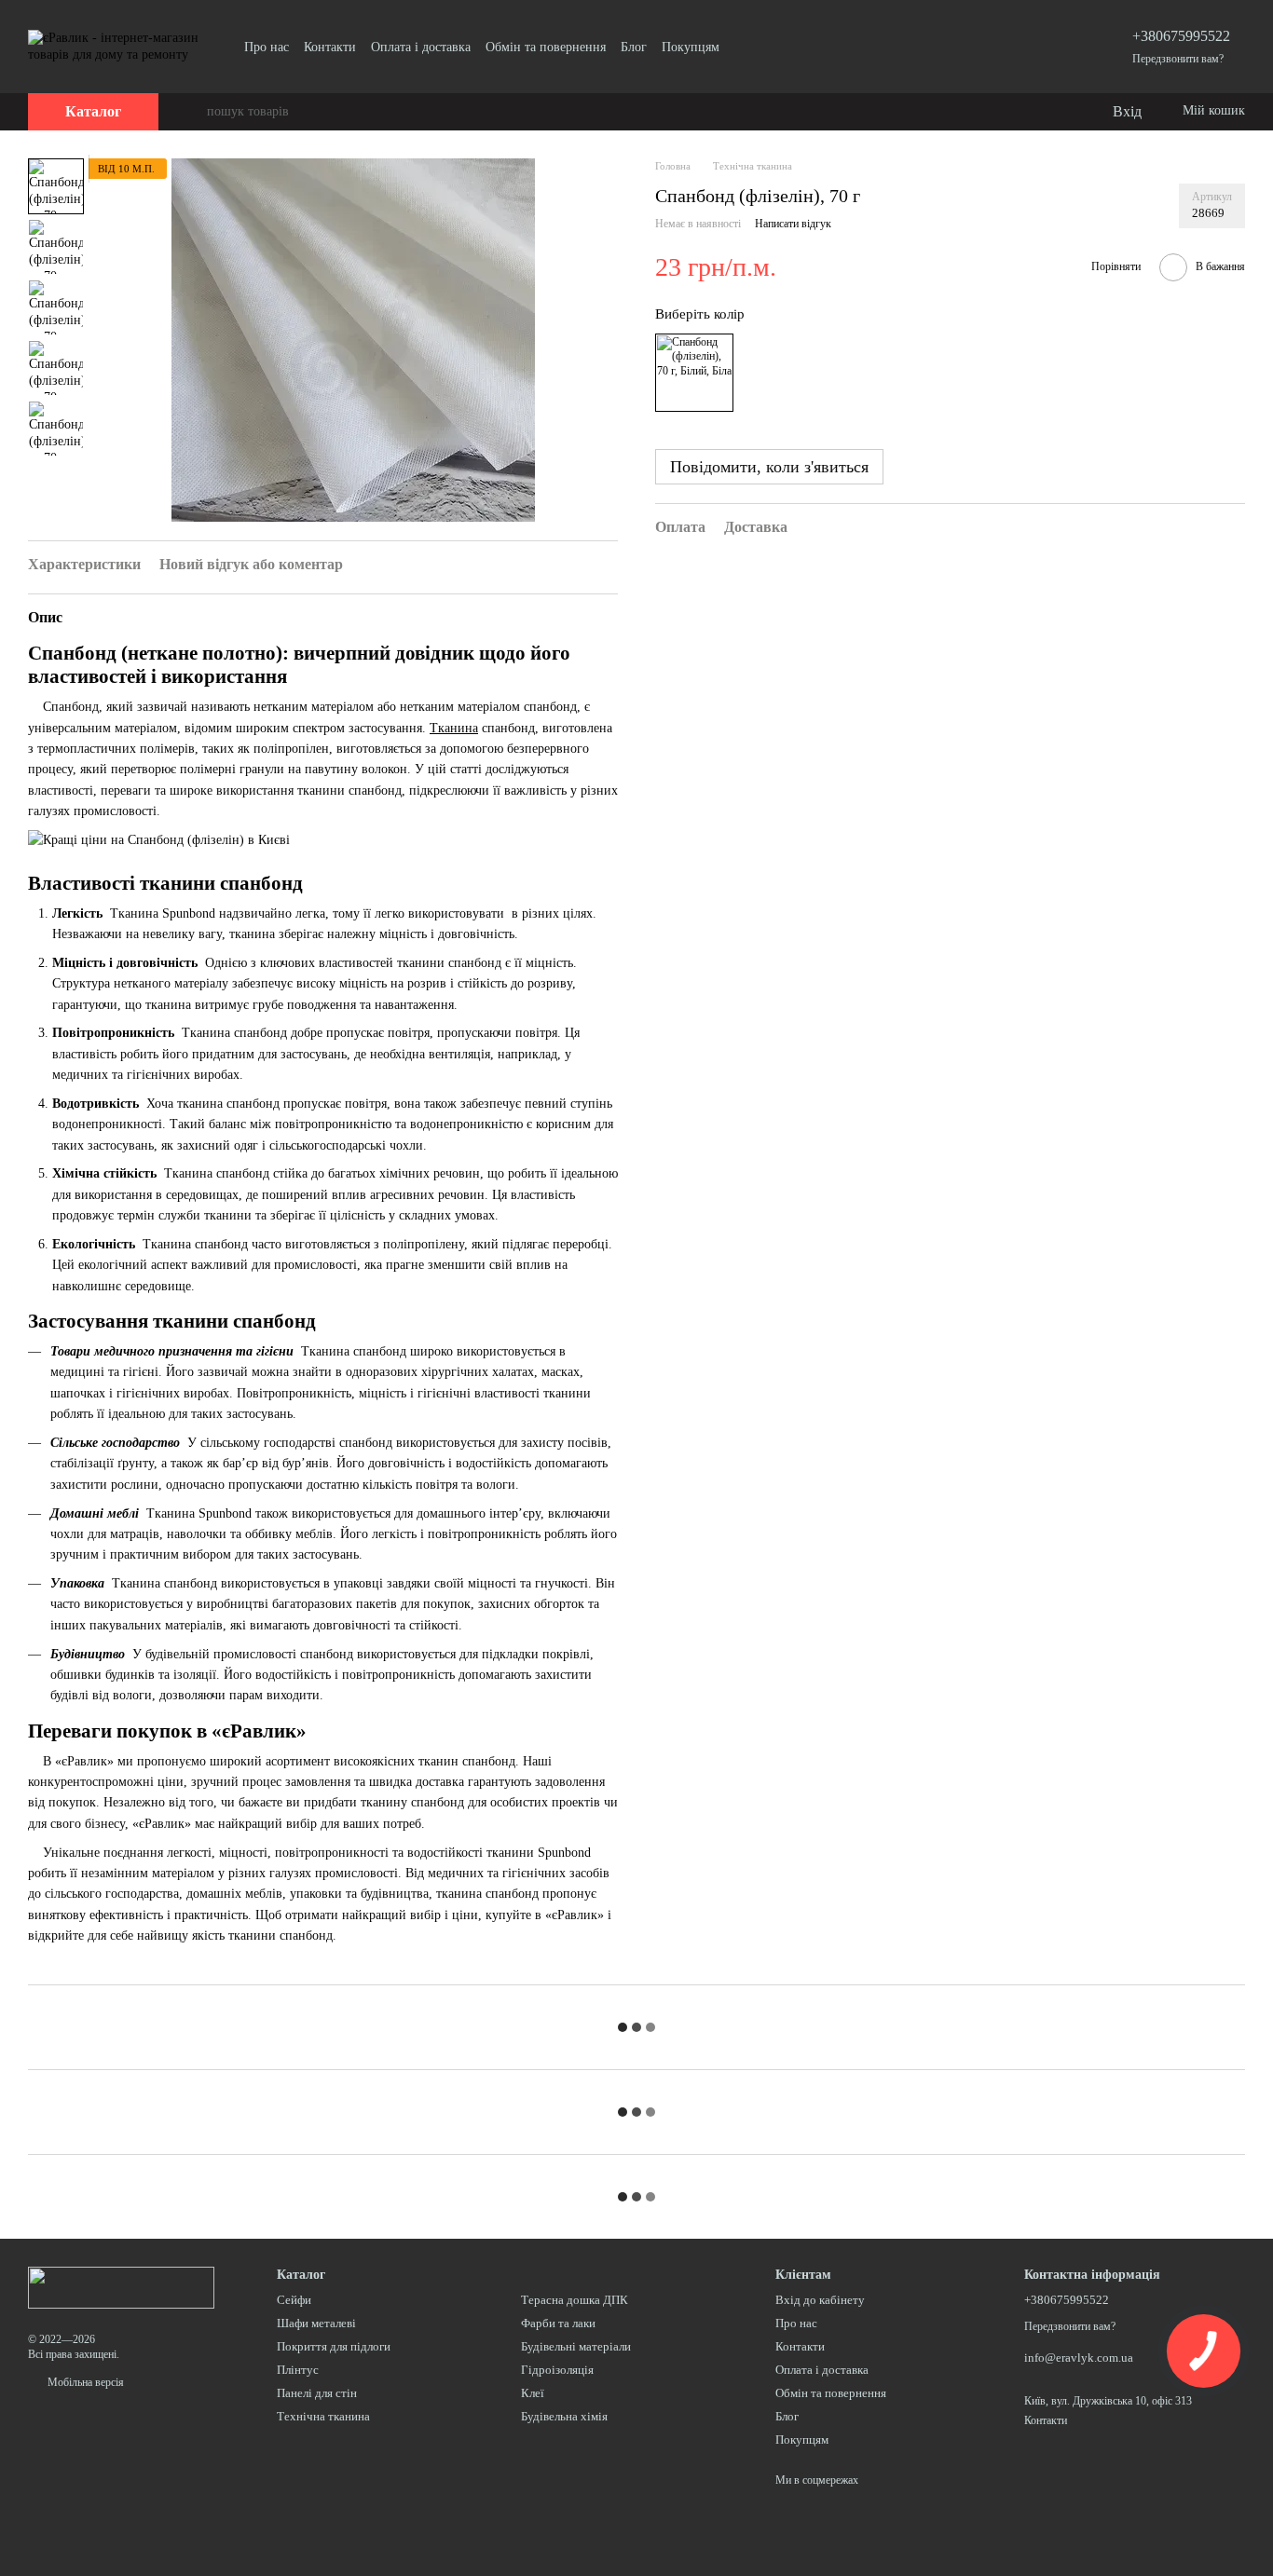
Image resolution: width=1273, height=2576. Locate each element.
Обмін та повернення (546, 47)
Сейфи (294, 2300)
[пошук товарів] (192, 112)
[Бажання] (1059, 112)
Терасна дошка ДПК (575, 2300)
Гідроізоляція (557, 2370)
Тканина (454, 728)
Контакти (330, 47)
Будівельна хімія (564, 2416)
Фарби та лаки (558, 2323)
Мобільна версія (84, 2382)
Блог (634, 47)
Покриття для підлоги (334, 2346)
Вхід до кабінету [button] (820, 2300)
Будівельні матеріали (576, 2346)
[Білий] (694, 373)
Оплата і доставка (421, 47)
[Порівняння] (1021, 112)
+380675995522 (1181, 36)
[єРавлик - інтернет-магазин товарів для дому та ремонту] (121, 2286)
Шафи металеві (316, 2323)
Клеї (533, 2393)
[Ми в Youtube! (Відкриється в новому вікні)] (746, 47)
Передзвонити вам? (1178, 59)
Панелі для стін (317, 2393)
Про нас (267, 47)
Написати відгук (793, 225)
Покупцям (691, 47)
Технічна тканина (323, 2416)
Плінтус (298, 2370)
